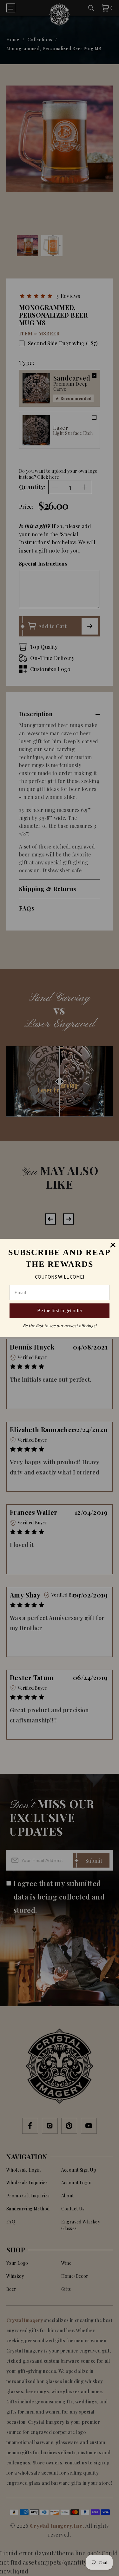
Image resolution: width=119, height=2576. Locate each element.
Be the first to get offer (60, 1311)
